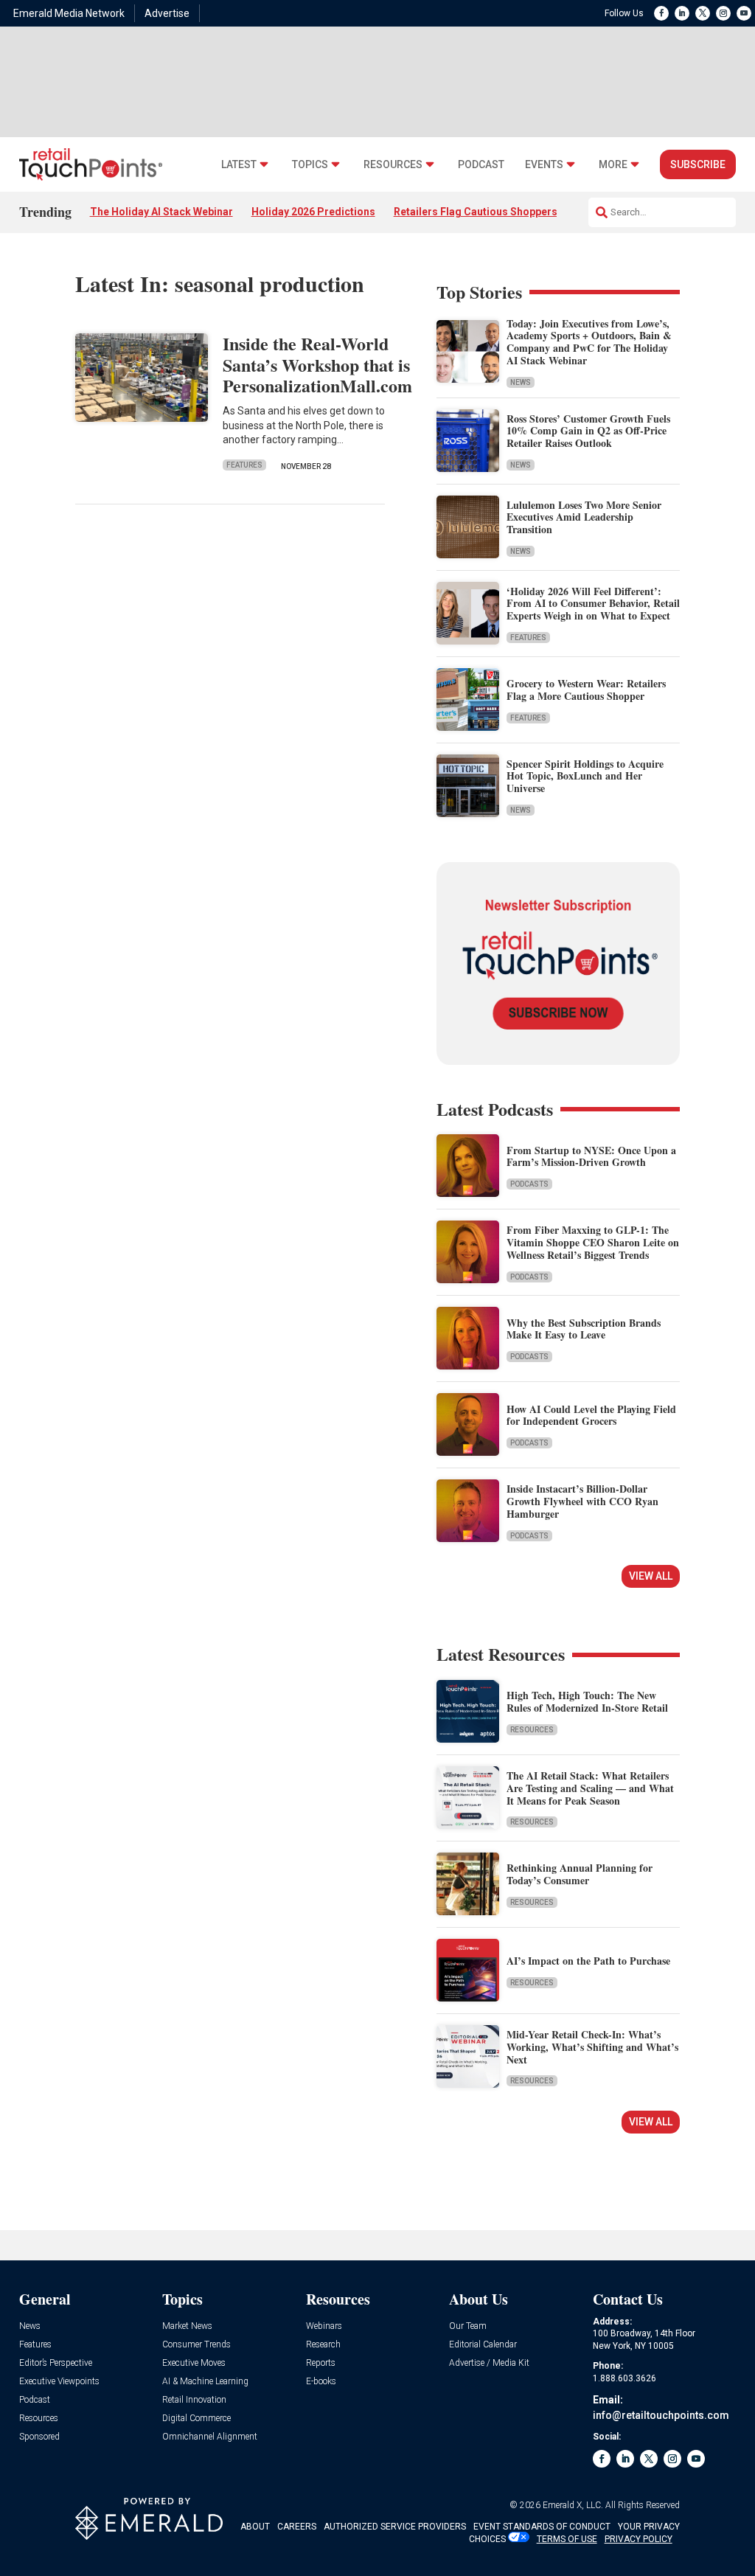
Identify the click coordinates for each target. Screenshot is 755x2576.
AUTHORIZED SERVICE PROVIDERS (395, 2527)
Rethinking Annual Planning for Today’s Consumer (580, 1874)
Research (323, 2345)
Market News (187, 2326)
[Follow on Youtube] (744, 13)
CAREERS (297, 2527)
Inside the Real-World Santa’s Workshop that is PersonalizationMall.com (317, 365)
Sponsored (39, 2437)
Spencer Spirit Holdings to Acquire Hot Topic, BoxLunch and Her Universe (585, 776)
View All (651, 1576)
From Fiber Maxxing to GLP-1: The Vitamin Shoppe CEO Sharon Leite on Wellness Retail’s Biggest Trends (593, 1242)
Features (244, 465)
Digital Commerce (196, 2419)
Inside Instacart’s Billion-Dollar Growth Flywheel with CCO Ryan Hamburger (582, 1501)
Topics (310, 165)
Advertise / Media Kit (489, 2363)
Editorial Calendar (483, 2345)
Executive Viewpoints (59, 2382)
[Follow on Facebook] (661, 13)
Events (544, 165)
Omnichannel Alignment (210, 2437)
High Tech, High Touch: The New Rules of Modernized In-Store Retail (587, 1701)
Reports (321, 2363)
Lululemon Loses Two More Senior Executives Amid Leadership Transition (584, 517)
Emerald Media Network (69, 13)
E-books (321, 2382)
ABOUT (255, 2527)
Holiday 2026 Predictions (313, 212)
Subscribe (698, 164)
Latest (239, 165)
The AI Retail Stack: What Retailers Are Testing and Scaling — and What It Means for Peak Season (590, 1788)
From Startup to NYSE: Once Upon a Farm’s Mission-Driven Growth (591, 1156)
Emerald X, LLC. (573, 2505)
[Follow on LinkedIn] (682, 13)
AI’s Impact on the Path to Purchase (588, 1961)
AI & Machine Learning (205, 2382)
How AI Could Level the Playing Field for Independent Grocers (591, 1415)
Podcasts (529, 1184)
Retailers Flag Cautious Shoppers (476, 212)
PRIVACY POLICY (639, 2539)
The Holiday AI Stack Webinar (161, 212)
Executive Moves (194, 2363)
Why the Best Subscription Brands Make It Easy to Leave (584, 1329)
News (521, 382)
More (613, 165)
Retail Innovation (194, 2400)
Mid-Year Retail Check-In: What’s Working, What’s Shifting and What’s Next (592, 2047)
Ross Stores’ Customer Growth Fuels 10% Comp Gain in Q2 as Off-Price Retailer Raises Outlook (588, 431)
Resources (393, 165)
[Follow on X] (703, 13)
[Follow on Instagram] (723, 13)
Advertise (167, 13)
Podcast (481, 165)
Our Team (468, 2326)
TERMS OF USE (567, 2539)
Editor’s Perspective (56, 2363)
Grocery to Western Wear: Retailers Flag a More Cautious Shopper (586, 690)
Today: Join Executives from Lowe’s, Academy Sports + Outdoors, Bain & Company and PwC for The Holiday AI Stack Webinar (589, 342)
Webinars (324, 2326)
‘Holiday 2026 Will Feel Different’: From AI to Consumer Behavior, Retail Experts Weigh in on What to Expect (593, 604)
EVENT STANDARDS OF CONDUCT (542, 2527)
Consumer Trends (196, 2345)
